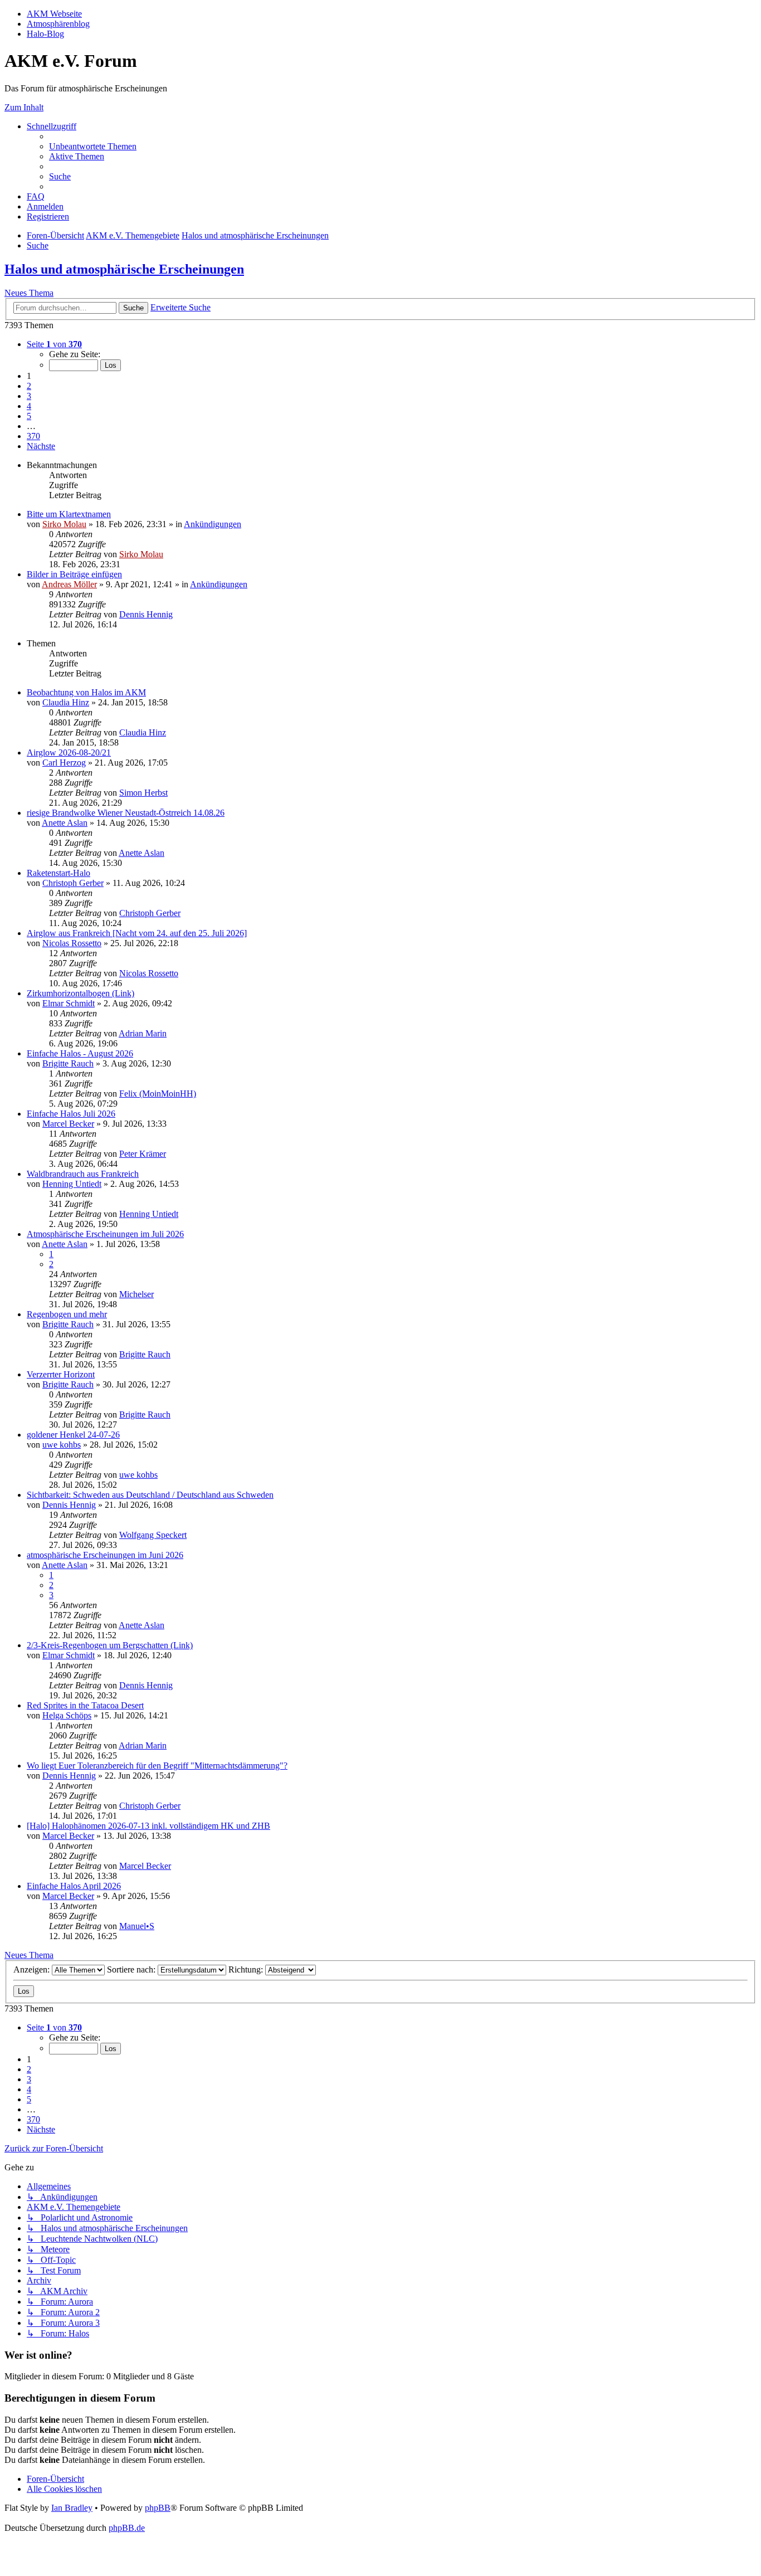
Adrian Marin (143, 1033)
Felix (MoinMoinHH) (158, 1094)
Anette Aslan (65, 823)
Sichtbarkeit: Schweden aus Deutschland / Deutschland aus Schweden (150, 1495)
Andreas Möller (69, 584)
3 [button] (29, 396)
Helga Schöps (67, 1715)
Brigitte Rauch (68, 1063)
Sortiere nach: (132, 1969)
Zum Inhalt (24, 107)
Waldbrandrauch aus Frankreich (83, 1174)
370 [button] (33, 436)
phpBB (158, 2508)
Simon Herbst (143, 793)
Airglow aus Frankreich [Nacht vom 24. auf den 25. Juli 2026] (137, 933)
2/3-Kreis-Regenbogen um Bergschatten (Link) (110, 1645)
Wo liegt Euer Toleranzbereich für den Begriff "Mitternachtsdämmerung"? (157, 1766)
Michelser (136, 1294)
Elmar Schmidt (69, 1003)
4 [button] (29, 406)
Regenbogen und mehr (67, 1314)
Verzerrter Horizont (61, 1374)
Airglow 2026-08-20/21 (69, 753)
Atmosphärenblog (58, 24)
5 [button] (29, 416)
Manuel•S (137, 1926)
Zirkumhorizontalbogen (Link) (81, 993)
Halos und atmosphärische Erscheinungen (124, 269)
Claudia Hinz (66, 702)
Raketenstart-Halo (58, 873)
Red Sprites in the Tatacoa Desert (85, 1705)
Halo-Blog (45, 34)
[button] (54, 344)
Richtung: (247, 1969)
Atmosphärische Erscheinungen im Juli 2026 (105, 1234)
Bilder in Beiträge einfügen (74, 574)
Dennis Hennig (146, 614)
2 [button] (29, 386)
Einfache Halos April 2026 (74, 1886)
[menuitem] (93, 146)
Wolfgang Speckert (153, 1535)
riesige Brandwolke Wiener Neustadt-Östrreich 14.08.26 (126, 813)
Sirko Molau (64, 524)
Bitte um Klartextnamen (69, 514)
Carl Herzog (64, 763)
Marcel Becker (68, 1124)
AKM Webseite (54, 14)
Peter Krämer (143, 1154)
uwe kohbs (62, 1445)
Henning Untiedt (72, 1184)
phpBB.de (127, 2528)
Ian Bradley (72, 2508)
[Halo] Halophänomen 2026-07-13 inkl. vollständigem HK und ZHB (148, 1826)
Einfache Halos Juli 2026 (71, 1114)
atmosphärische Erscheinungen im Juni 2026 (105, 1555)
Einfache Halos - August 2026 (80, 1053)
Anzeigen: (33, 1969)
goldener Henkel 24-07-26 (73, 1435)
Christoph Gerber (73, 883)
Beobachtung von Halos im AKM (86, 692)
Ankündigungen (213, 524)
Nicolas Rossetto (72, 943)
